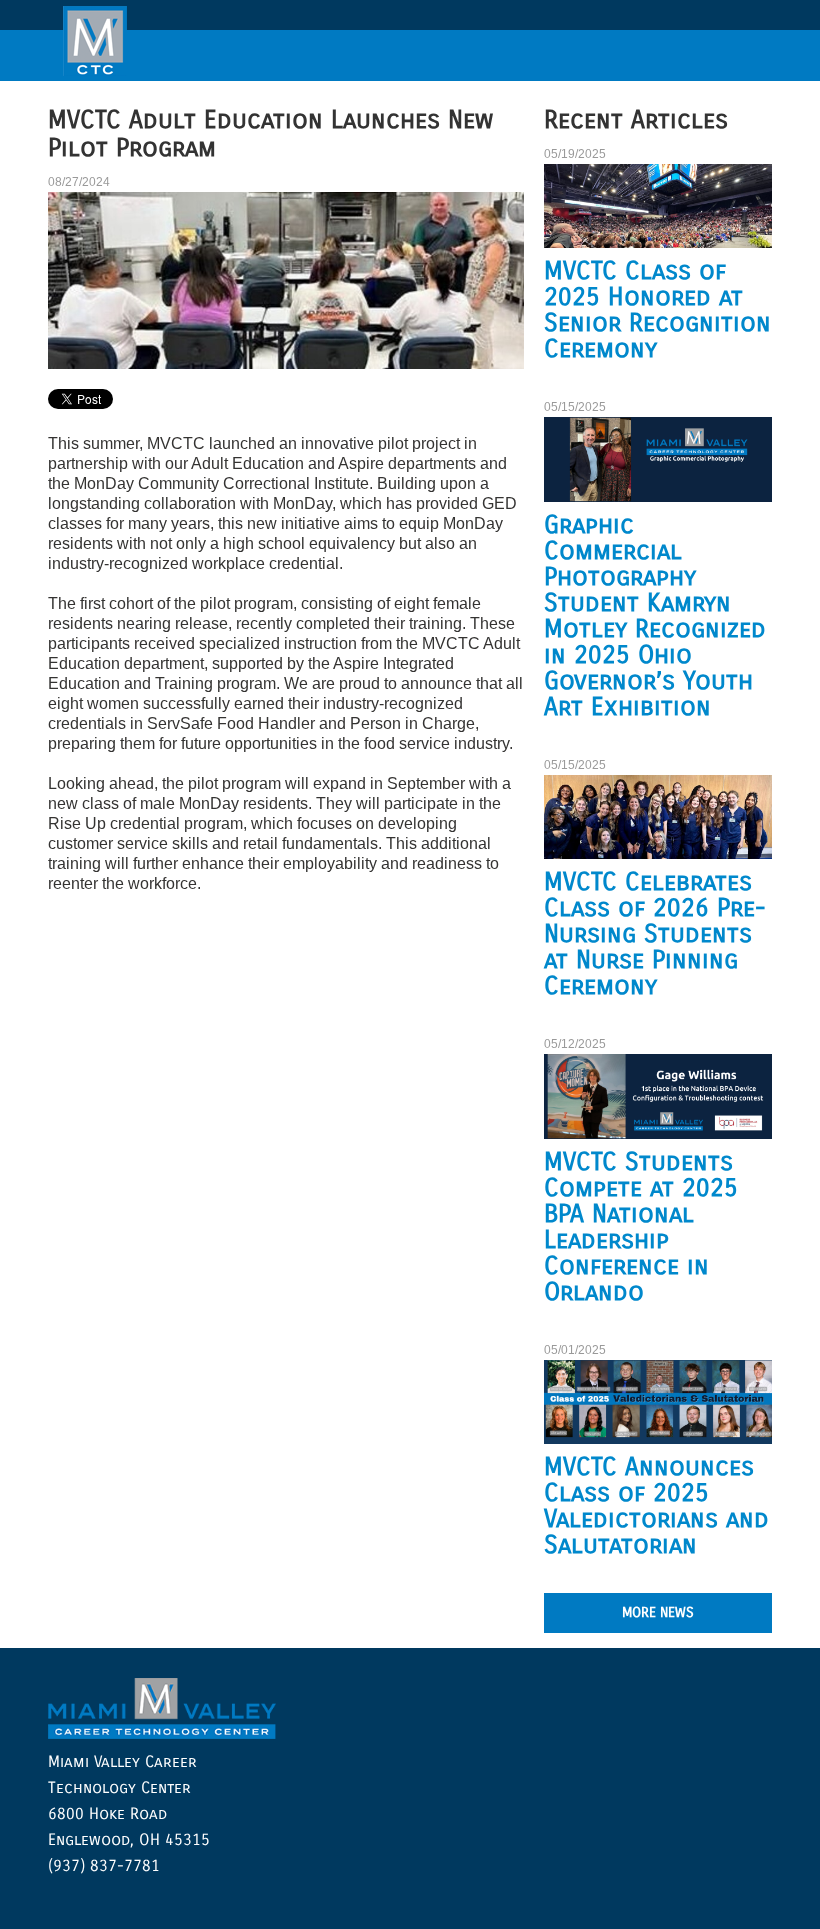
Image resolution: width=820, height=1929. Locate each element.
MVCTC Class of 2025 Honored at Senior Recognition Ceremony (657, 310)
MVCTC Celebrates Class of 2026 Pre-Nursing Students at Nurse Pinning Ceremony (655, 934)
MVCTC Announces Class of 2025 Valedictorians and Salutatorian (656, 1506)
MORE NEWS (658, 1612)
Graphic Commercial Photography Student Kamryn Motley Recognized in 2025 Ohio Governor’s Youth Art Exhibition (655, 616)
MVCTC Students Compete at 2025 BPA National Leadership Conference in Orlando (641, 1227)
